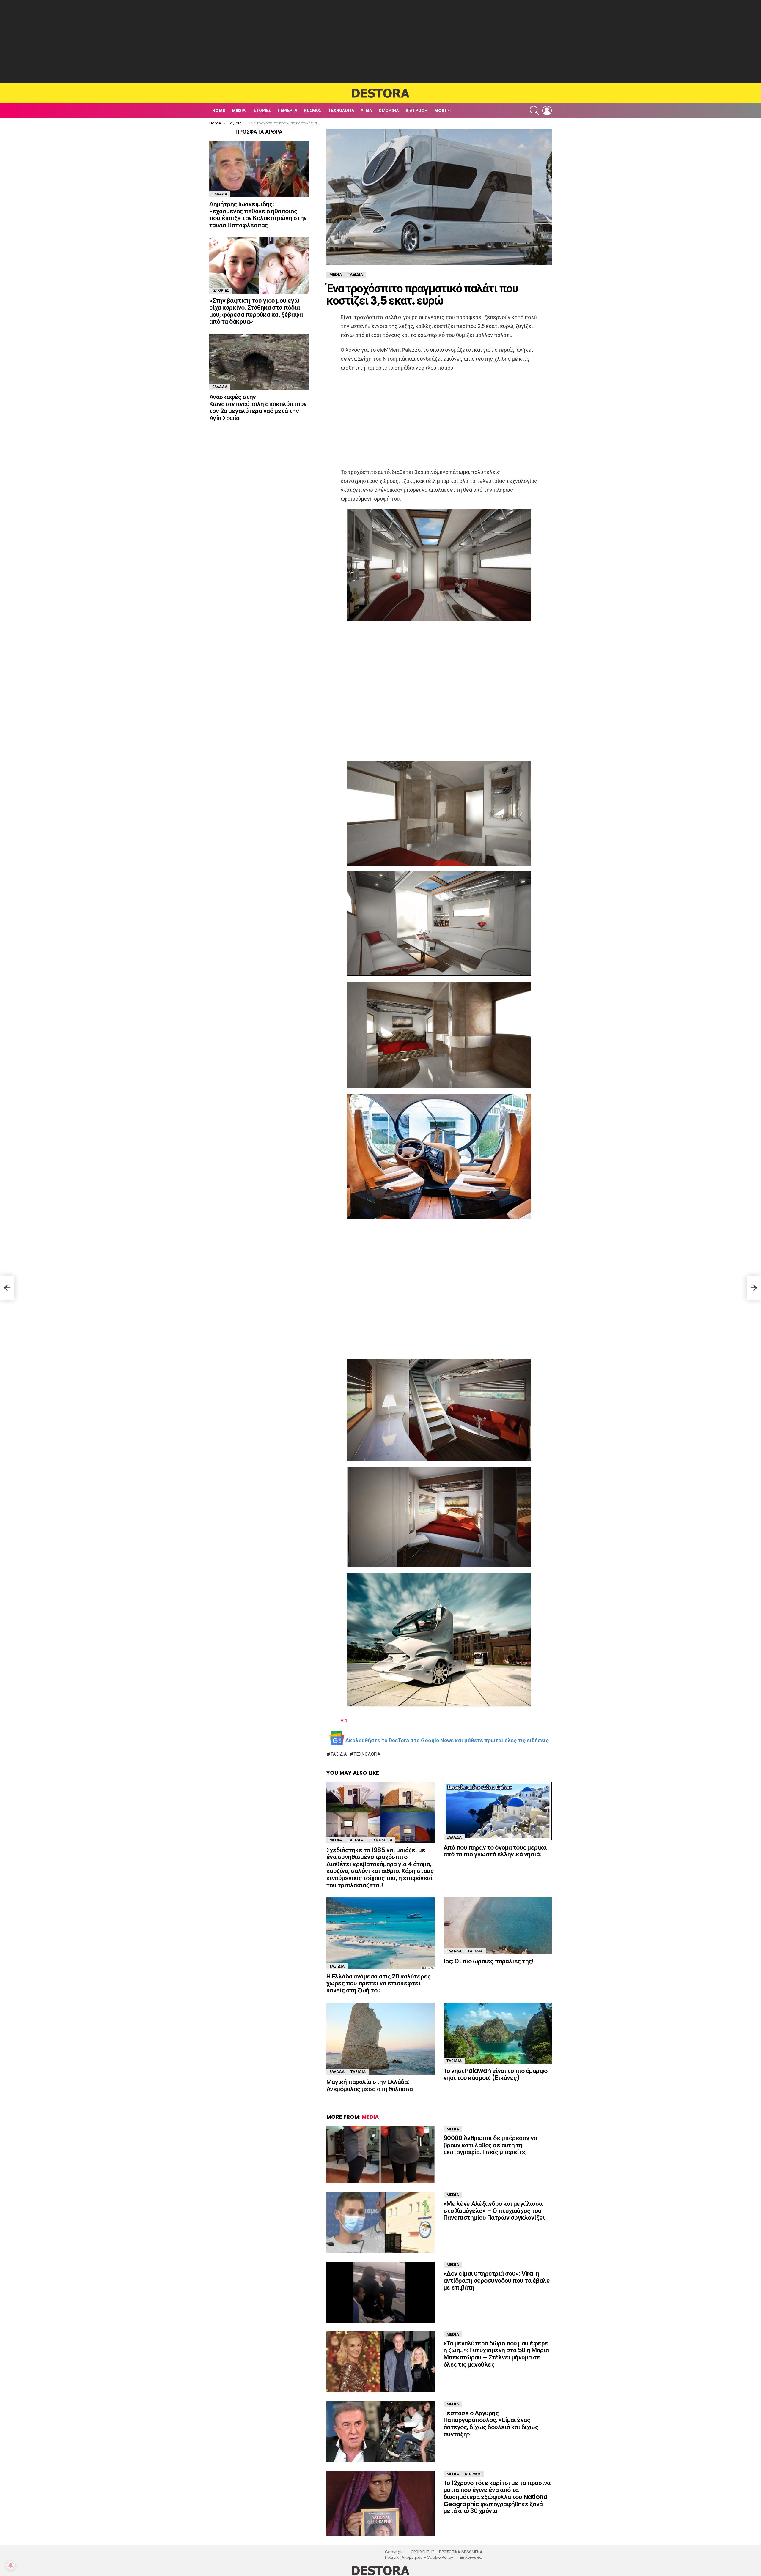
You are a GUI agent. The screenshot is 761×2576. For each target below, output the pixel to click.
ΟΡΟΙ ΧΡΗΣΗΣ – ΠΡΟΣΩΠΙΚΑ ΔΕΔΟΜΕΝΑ (447, 2552)
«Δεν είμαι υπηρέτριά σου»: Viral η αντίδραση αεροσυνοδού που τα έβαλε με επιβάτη (497, 2280)
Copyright (394, 2552)
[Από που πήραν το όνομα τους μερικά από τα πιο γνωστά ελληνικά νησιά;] (498, 1811)
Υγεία (366, 111)
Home (219, 111)
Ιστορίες (262, 111)
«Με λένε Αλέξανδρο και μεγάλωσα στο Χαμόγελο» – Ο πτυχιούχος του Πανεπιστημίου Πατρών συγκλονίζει (494, 2211)
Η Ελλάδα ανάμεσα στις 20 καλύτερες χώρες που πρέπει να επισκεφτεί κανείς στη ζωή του (378, 1983)
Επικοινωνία (471, 2558)
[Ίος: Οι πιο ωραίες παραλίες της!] (498, 1926)
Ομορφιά (389, 111)
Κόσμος (313, 111)
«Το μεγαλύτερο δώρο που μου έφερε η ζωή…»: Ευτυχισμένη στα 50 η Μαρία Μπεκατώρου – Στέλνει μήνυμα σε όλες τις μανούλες (496, 2354)
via (344, 1720)
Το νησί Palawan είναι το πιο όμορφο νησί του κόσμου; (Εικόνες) (496, 2074)
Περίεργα (287, 111)
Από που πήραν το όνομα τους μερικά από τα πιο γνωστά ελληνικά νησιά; (495, 1851)
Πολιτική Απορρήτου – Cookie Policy (419, 2558)
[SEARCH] (534, 111)
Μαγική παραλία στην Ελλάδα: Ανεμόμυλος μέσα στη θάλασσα (370, 2085)
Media (239, 111)
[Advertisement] (380, 42)
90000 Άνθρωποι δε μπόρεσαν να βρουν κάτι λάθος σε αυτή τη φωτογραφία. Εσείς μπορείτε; (490, 2145)
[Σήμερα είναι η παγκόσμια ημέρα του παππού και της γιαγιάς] (7, 1288)
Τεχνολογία (341, 111)
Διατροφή (416, 111)
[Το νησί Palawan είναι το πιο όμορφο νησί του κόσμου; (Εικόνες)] (498, 2033)
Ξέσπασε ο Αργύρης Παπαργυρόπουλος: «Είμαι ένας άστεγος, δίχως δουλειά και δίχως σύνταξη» (491, 2424)
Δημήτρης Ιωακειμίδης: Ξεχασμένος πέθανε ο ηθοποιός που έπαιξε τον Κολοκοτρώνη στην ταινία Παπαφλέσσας (258, 215)
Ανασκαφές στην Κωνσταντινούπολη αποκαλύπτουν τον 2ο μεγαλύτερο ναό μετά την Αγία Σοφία (258, 407)
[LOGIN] (547, 111)
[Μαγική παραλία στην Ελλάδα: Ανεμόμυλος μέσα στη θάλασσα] (380, 2039)
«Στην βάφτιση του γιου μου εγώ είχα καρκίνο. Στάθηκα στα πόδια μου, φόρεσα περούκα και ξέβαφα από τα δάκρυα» (256, 311)
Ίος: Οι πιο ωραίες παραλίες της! (489, 1961)
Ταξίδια (339, 1754)
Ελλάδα (454, 1837)
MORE (441, 111)
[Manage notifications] (11, 2565)
